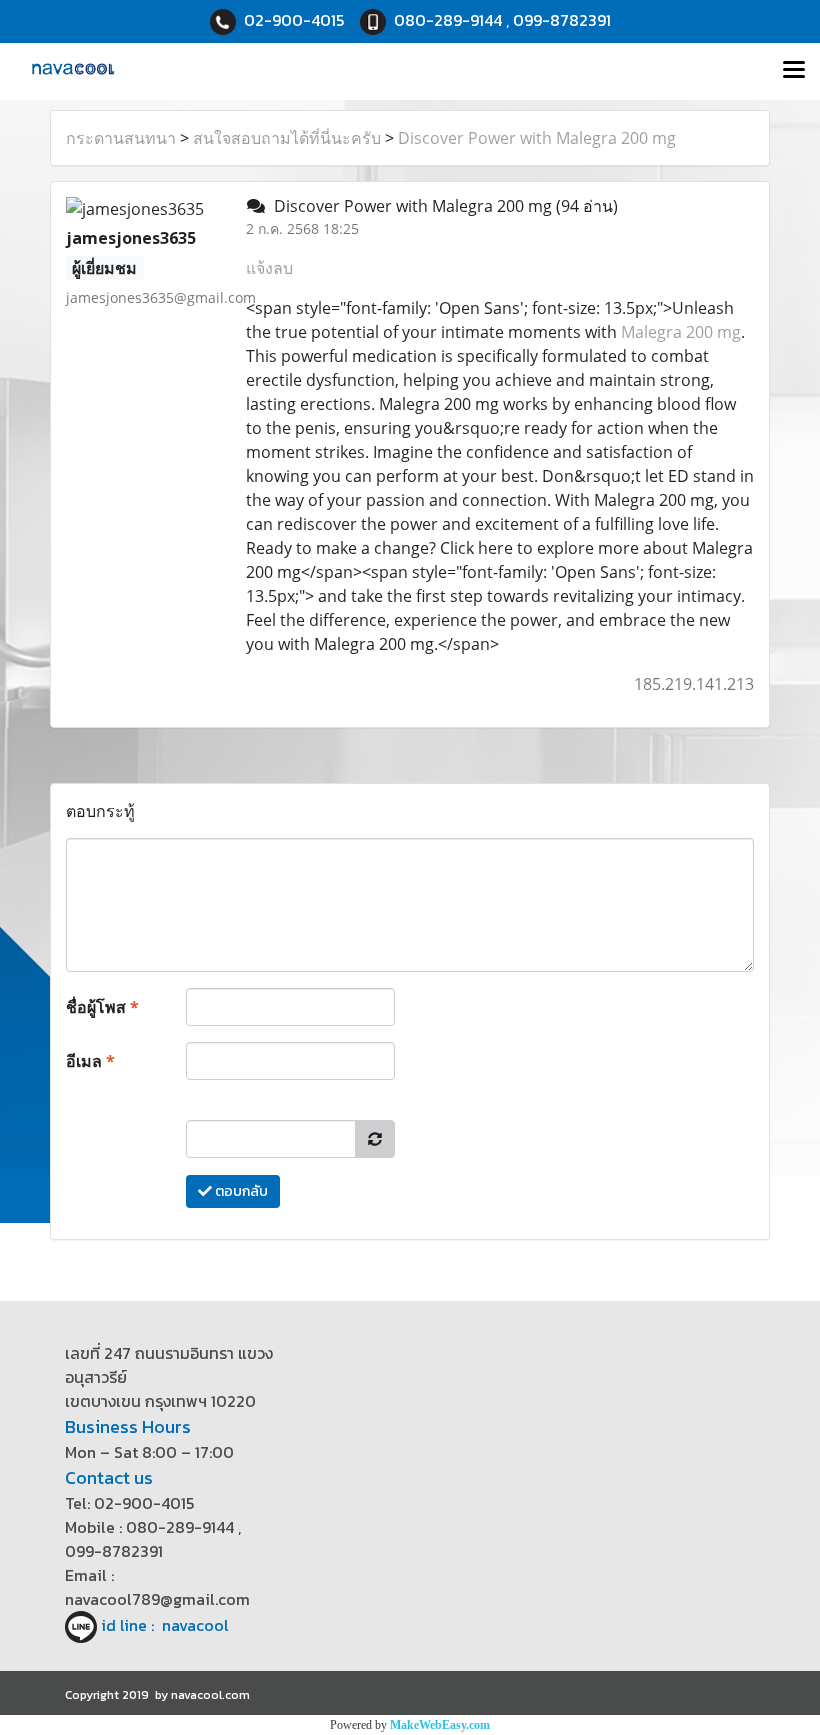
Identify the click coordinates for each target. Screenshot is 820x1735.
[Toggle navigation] (794, 71)
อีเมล (90, 1061)
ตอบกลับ (240, 1191)
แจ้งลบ (269, 268)
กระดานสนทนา (121, 138)
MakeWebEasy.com (440, 1725)
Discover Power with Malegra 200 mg (537, 138)
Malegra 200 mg (681, 332)
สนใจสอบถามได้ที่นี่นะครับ (287, 138)
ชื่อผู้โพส (102, 1007)
